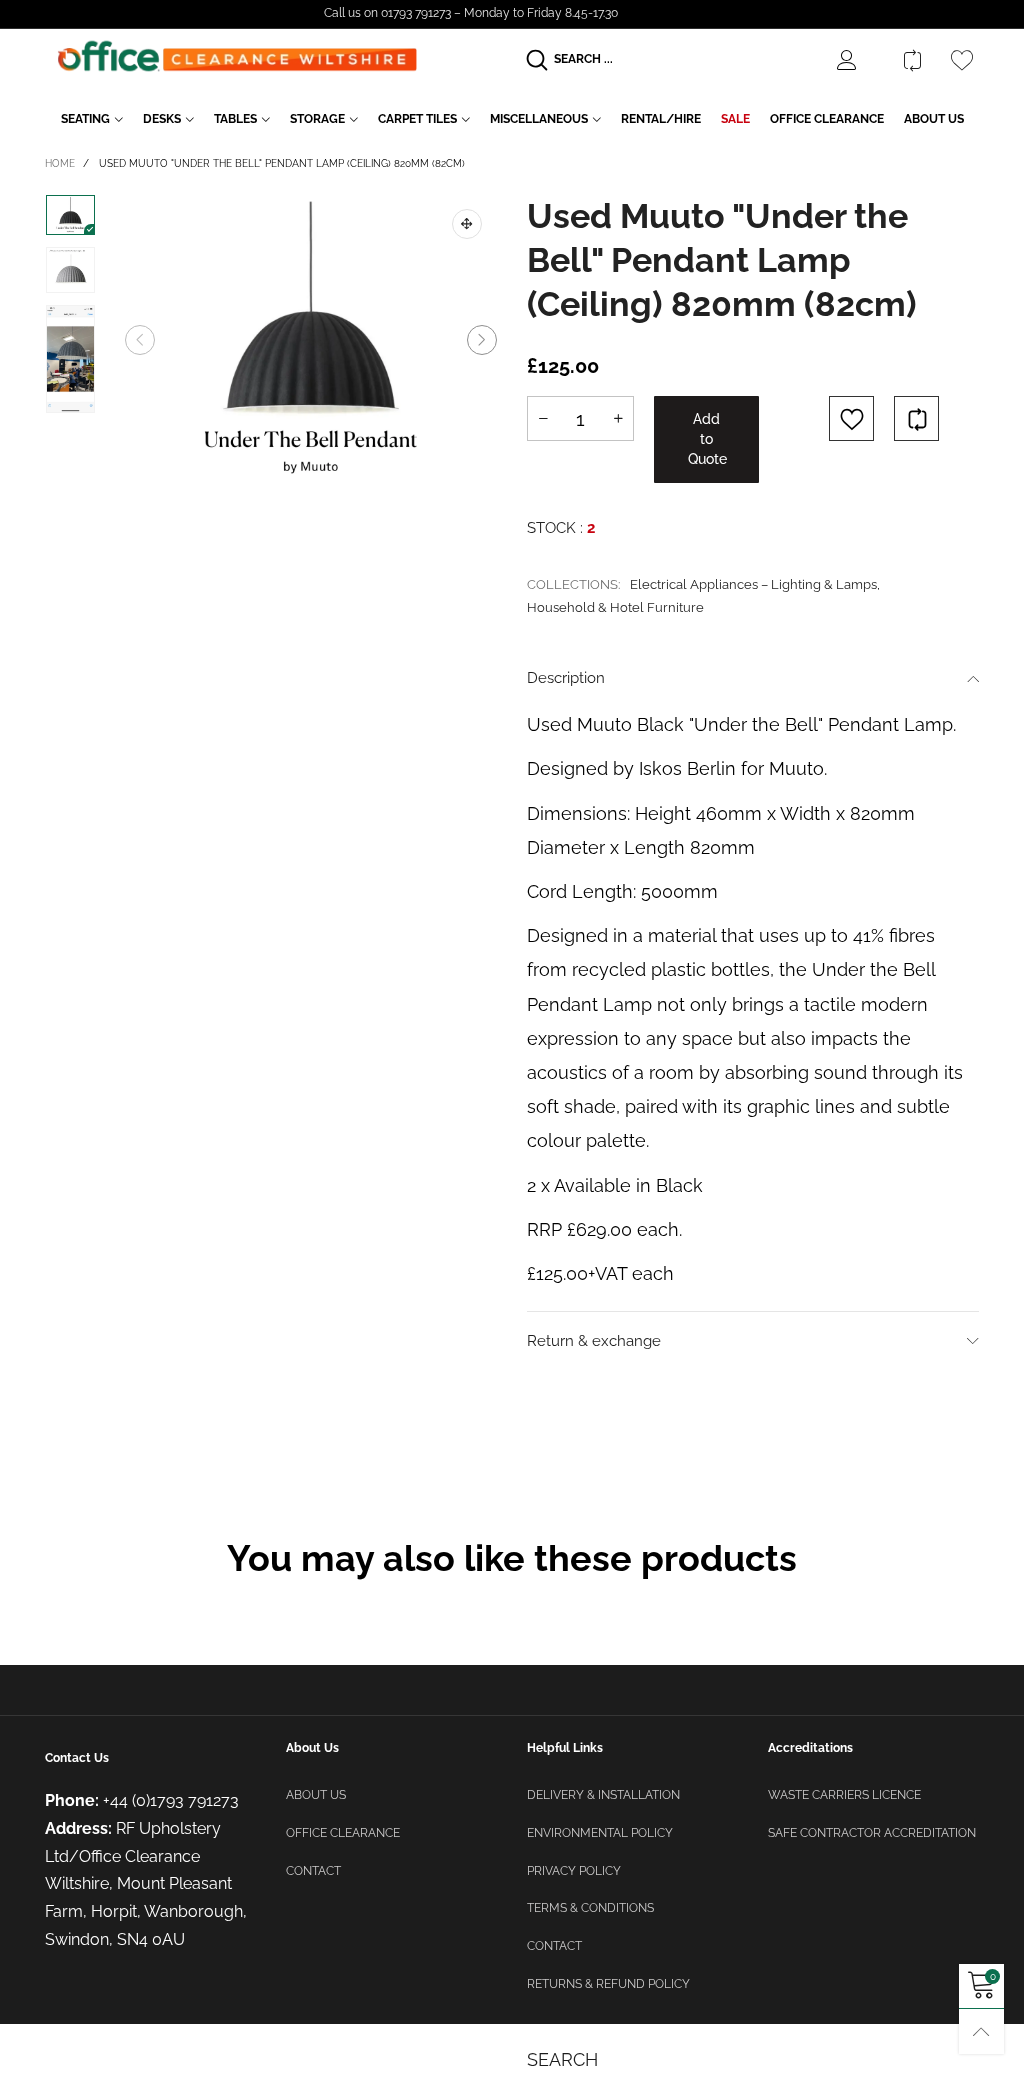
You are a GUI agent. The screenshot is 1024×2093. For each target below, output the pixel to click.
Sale (735, 119)
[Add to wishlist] (851, 418)
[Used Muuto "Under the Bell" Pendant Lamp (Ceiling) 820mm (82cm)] (311, 340)
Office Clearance (827, 119)
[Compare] (912, 60)
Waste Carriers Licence (844, 1795)
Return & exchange (594, 1341)
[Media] (467, 224)
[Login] (862, 60)
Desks (162, 119)
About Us (934, 119)
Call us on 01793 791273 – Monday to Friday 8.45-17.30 (471, 13)
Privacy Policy (574, 1871)
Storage (317, 119)
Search (562, 2059)
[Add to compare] (916, 418)
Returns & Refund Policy (608, 1984)
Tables (235, 119)
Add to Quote (707, 438)
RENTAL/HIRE (661, 119)
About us (316, 1795)
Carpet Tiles (417, 119)
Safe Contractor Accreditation (872, 1833)
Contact (313, 1871)
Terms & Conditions (590, 1908)
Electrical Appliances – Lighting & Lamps (753, 584)
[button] (140, 340)
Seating (85, 119)
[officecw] (237, 56)
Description (566, 678)
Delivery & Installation (603, 1795)
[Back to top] (981, 2031)
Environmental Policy (600, 1833)
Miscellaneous (539, 119)
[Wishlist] (962, 60)
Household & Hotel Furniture (615, 607)
